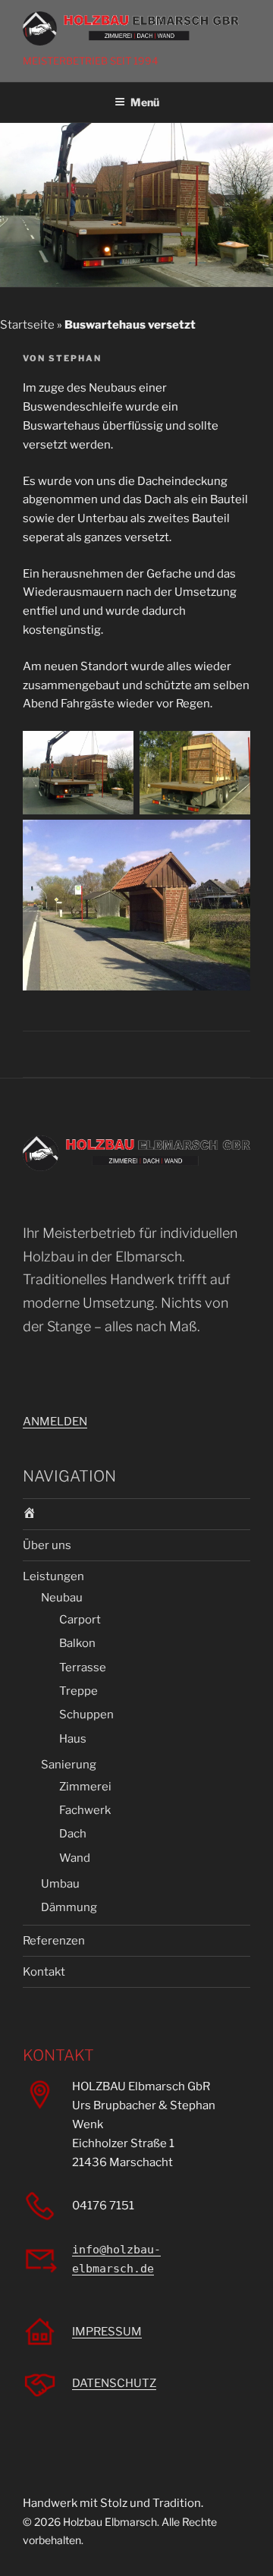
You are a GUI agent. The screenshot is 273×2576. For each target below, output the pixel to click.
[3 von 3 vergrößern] (231, 839)
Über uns (47, 1545)
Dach (73, 1834)
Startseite (27, 325)
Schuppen (86, 1715)
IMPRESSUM (107, 2332)
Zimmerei (85, 1787)
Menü (145, 102)
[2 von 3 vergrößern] (231, 751)
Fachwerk (85, 1810)
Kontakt (44, 1972)
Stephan (75, 358)
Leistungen (53, 1576)
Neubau (62, 1598)
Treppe (78, 1691)
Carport (80, 1620)
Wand (75, 1858)
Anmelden (55, 1422)
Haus (73, 1739)
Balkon (77, 1643)
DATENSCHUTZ (114, 2383)
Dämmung (69, 1907)
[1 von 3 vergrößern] (114, 751)
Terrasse (83, 1667)
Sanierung (69, 1765)
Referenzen (54, 1941)
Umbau (60, 1884)
